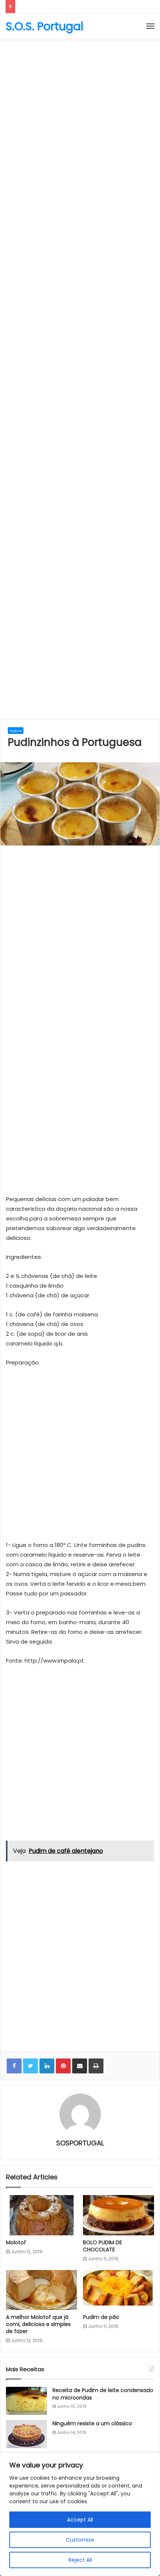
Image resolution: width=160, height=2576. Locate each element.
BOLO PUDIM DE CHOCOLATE (103, 2246)
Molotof (16, 2242)
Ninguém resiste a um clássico (92, 2423)
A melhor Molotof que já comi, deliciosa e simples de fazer (38, 2324)
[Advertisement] (80, 127)
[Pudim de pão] (119, 2290)
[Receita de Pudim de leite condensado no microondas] (26, 2401)
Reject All (80, 2560)
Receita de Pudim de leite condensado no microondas (103, 2394)
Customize (80, 2540)
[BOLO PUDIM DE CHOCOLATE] (119, 2215)
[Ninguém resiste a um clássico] (26, 2434)
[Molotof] (41, 2215)
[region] (80, 2514)
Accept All (80, 2520)
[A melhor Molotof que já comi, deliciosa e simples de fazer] (41, 2290)
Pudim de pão (101, 2317)
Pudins (16, 731)
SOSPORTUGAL (80, 2143)
